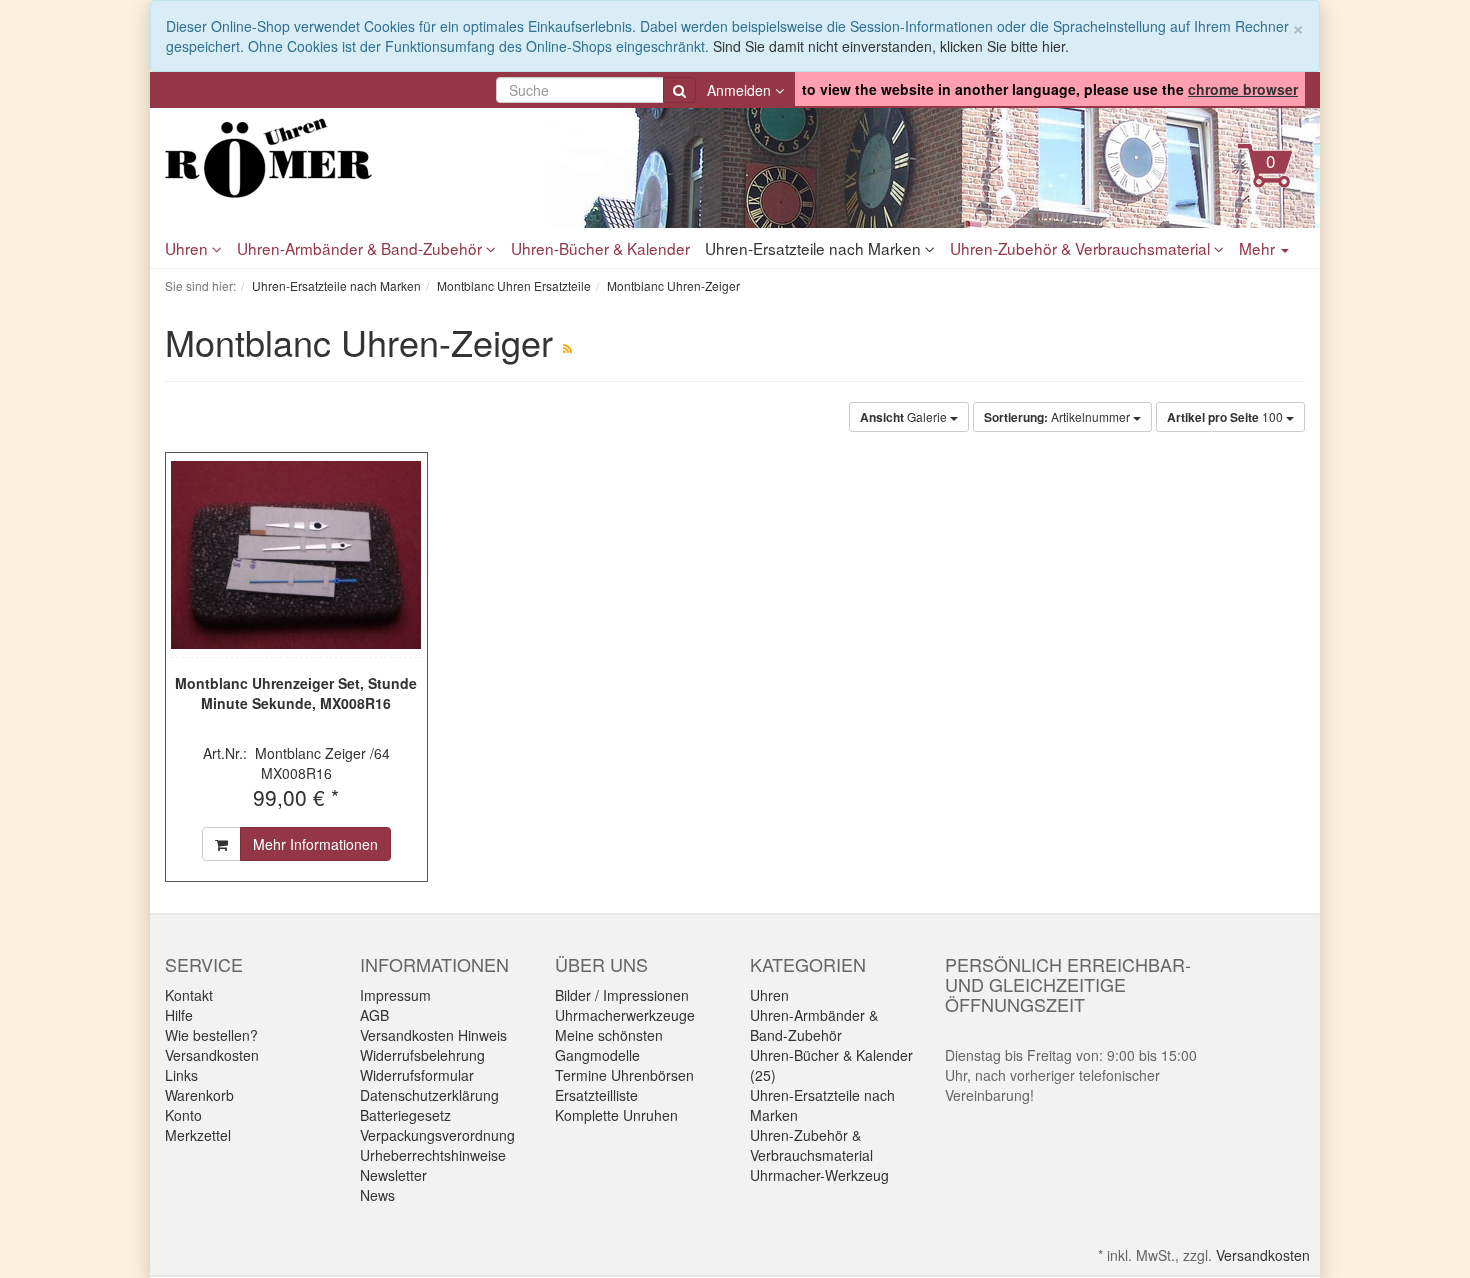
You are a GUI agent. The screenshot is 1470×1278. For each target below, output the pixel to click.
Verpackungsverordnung (437, 1135)
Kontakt (189, 995)
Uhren (188, 248)
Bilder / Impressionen (622, 995)
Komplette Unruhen (616, 1115)
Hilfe (179, 1015)
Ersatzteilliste (596, 1095)
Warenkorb (199, 1095)
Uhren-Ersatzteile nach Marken (815, 248)
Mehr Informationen (315, 844)
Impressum (395, 995)
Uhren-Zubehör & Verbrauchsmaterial (1082, 248)
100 (1226, 417)
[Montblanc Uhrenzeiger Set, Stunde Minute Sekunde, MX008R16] (296, 555)
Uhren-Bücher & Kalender (600, 248)
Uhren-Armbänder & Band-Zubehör (361, 248)
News (377, 1195)
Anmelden (741, 90)
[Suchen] (679, 90)
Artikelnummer (1058, 417)
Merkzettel (198, 1135)
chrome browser (1243, 89)
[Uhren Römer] (345, 158)
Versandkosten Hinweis (433, 1035)
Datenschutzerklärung (429, 1095)
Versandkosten (212, 1055)
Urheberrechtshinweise (433, 1155)
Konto (183, 1115)
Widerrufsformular (417, 1075)
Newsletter (393, 1175)
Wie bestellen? (211, 1035)
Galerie (905, 417)
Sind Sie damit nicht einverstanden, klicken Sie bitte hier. (891, 46)
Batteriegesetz (405, 1115)
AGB (374, 1015)
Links (181, 1075)
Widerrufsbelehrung (422, 1055)
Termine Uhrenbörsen (624, 1075)
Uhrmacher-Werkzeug (819, 1175)
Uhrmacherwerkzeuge (625, 1015)
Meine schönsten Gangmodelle (609, 1045)
